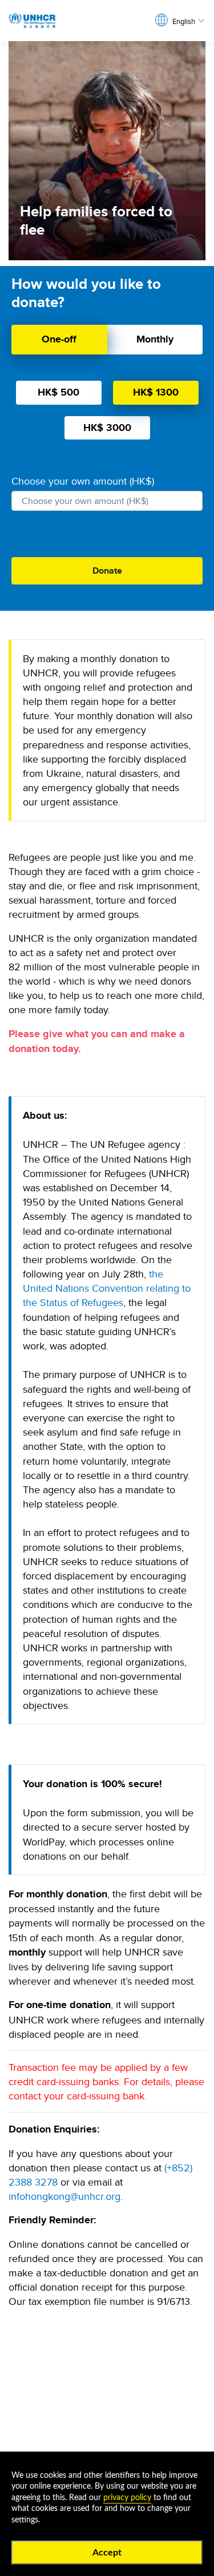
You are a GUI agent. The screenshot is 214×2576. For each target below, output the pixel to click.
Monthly (155, 339)
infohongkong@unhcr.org (64, 2196)
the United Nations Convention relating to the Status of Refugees (107, 1288)
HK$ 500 (58, 392)
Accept (107, 2553)
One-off (59, 339)
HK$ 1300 (156, 392)
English (184, 21)
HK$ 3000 (107, 428)
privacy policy (127, 2498)
